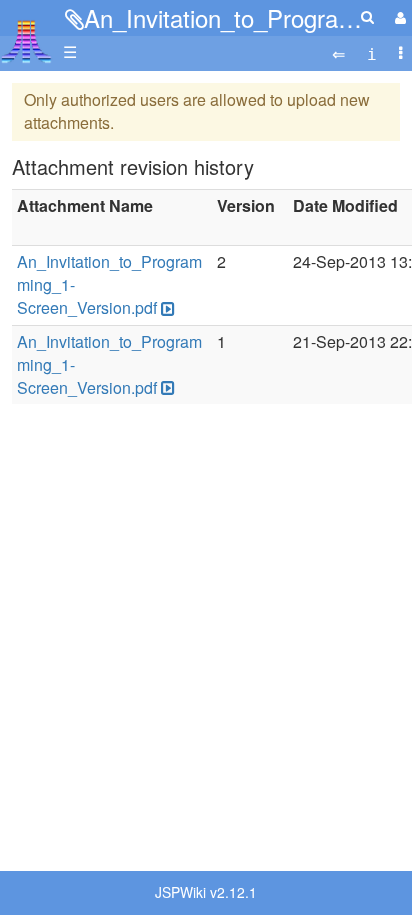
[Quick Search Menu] (367, 16)
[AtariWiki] (26, 35)
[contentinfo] (372, 52)
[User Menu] (398, 17)
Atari (26, 41)
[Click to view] (166, 308)
